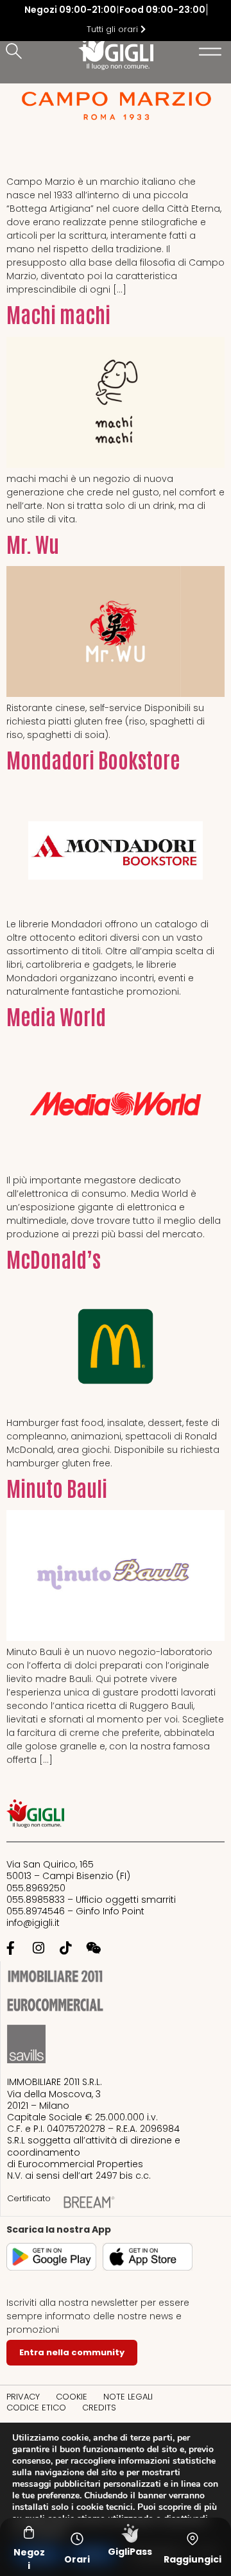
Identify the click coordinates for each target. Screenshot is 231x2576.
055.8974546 (36, 1911)
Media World (56, 1016)
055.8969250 (36, 1888)
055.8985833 (36, 1900)
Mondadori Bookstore (93, 759)
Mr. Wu (33, 543)
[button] (16, 52)
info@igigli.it (33, 1923)
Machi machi (58, 313)
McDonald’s (54, 1258)
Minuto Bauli (57, 1487)
